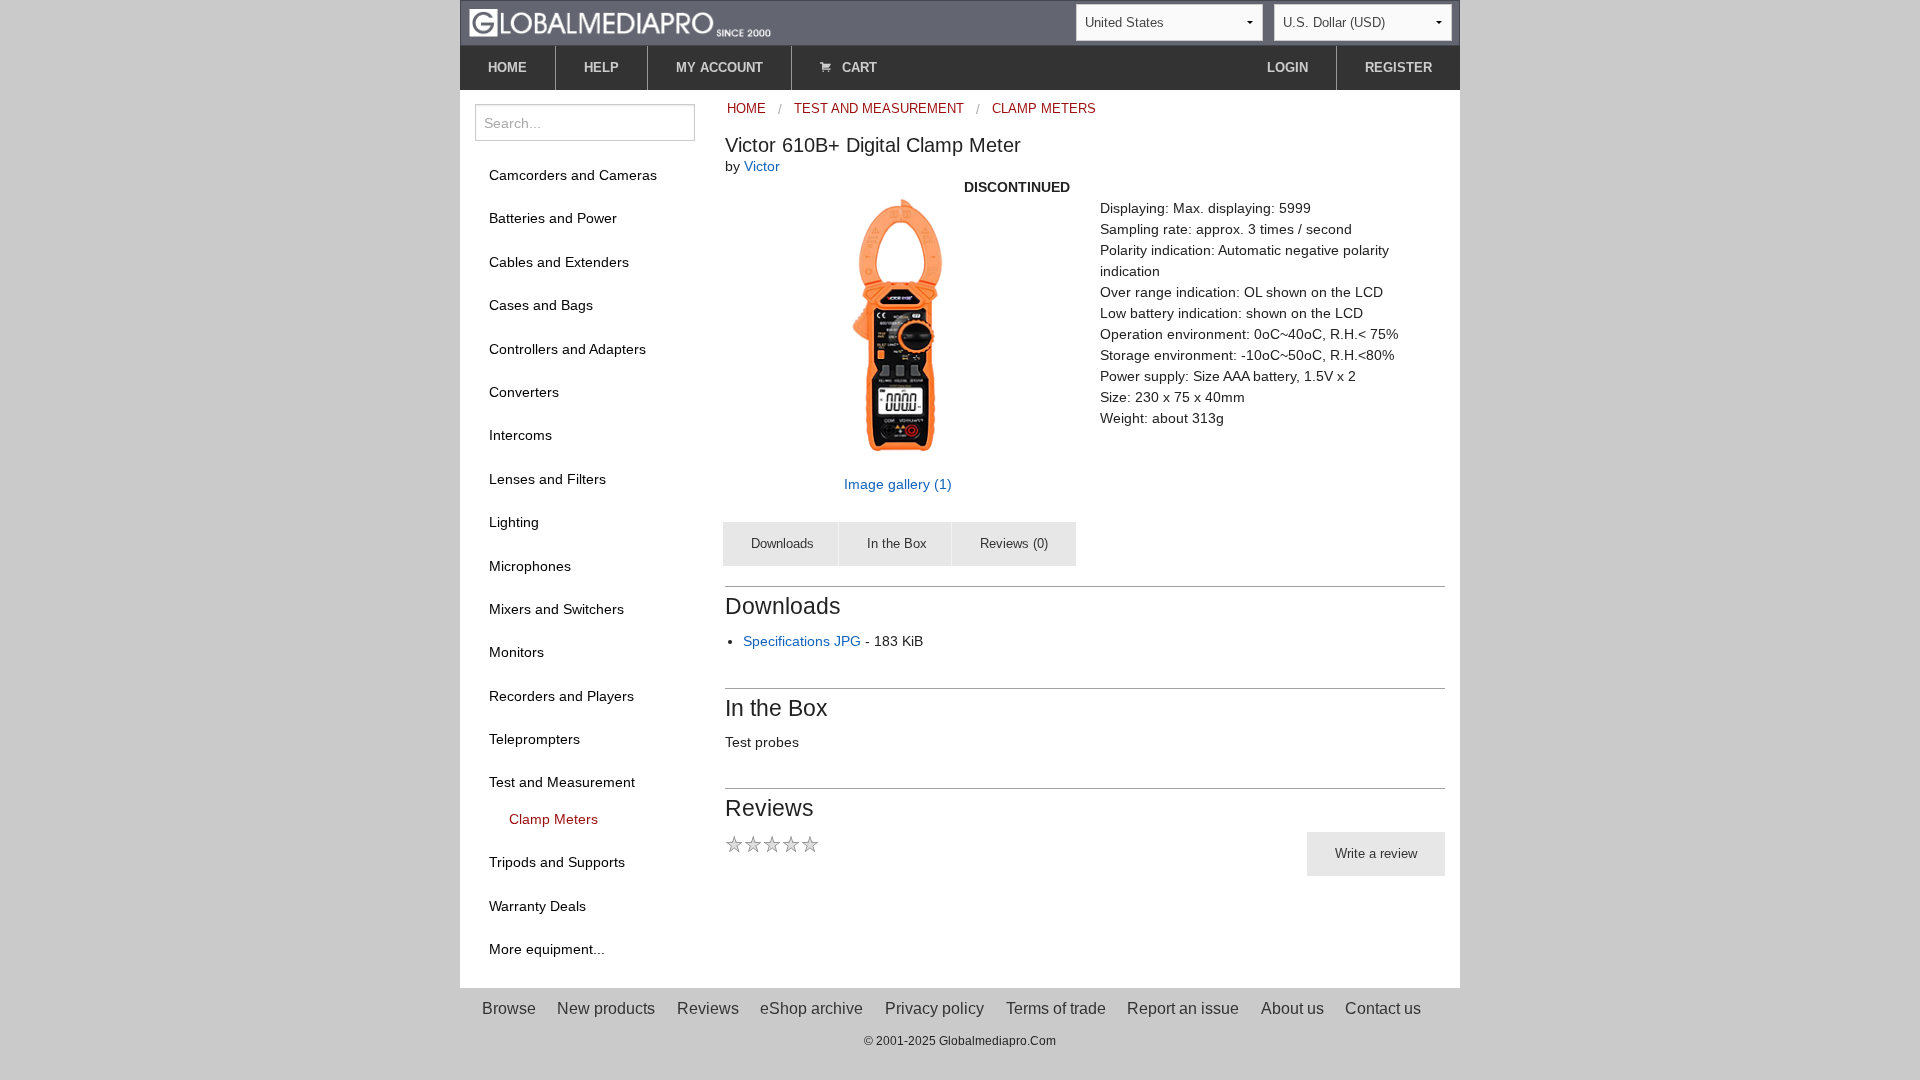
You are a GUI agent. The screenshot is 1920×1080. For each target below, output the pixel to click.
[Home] (620, 21)
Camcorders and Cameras (573, 175)
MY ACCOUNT (719, 67)
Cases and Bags (541, 305)
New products (606, 1008)
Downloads (782, 543)
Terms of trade (1056, 1008)
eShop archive (811, 1008)
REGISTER (1398, 67)
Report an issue (1183, 1008)
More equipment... (547, 949)
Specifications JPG (802, 641)
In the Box (897, 543)
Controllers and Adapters (567, 349)
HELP (601, 67)
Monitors (516, 652)
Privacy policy (934, 1008)
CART (857, 67)
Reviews (708, 1008)
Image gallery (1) (898, 484)
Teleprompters (534, 739)
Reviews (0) (1014, 543)
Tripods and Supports (557, 862)
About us (1292, 1008)
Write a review (1376, 853)
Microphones (530, 566)
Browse (509, 1008)
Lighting (514, 522)
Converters (524, 392)
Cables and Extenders (559, 262)
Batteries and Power (553, 218)
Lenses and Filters (547, 479)
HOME (507, 67)
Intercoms (520, 435)
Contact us (1383, 1008)
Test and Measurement (562, 782)
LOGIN (1287, 67)
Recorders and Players (561, 696)
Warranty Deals (537, 906)
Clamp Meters (553, 819)
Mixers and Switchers (556, 609)
